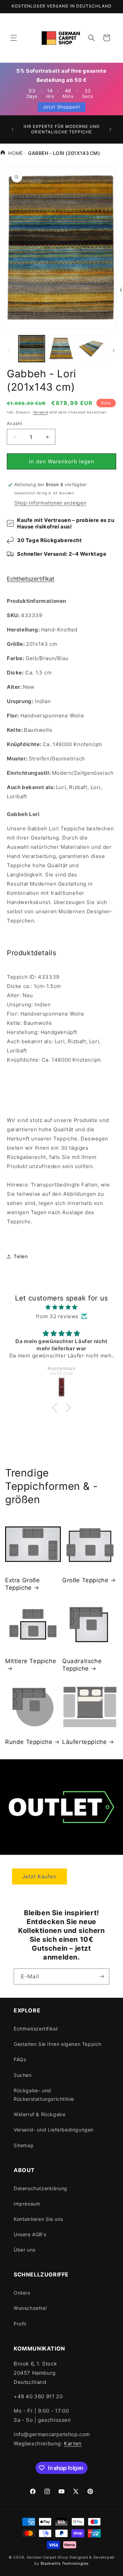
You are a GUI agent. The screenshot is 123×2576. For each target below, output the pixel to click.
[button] (14, 38)
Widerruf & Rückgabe (39, 2114)
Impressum (27, 2204)
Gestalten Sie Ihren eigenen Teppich (58, 2044)
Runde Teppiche (29, 1742)
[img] (61, 1307)
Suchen (23, 2075)
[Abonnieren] (101, 1976)
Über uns (25, 2250)
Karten (73, 2443)
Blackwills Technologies (65, 2563)
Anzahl (14, 423)
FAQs (20, 2059)
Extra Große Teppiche (23, 1584)
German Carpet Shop (47, 2557)
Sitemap (24, 2145)
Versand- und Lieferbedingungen (54, 2130)
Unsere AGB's (30, 2234)
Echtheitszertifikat (31, 579)
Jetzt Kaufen (39, 1876)
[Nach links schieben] (9, 350)
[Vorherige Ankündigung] (13, 129)
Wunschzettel (30, 2308)
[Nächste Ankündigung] (110, 129)
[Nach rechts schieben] (114, 350)
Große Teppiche (85, 1580)
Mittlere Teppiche (31, 1661)
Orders (22, 2293)
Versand (41, 412)
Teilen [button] (21, 1256)
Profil (20, 2324)
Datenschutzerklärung (40, 2188)
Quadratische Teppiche (82, 1665)
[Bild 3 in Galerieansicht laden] (91, 348)
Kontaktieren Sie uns (38, 2219)
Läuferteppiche (84, 1742)
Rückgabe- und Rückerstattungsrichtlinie (44, 2095)
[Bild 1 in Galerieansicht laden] (32, 348)
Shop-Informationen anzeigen (50, 503)
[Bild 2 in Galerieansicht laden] (61, 348)
